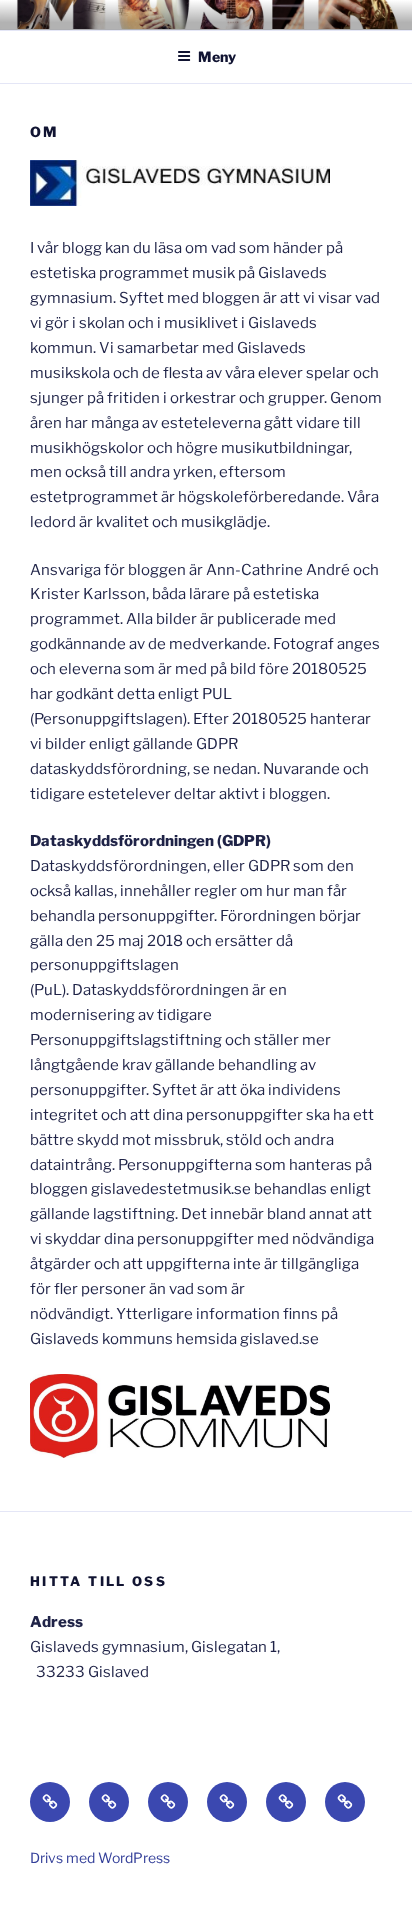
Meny (217, 56)
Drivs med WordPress (100, 1857)
